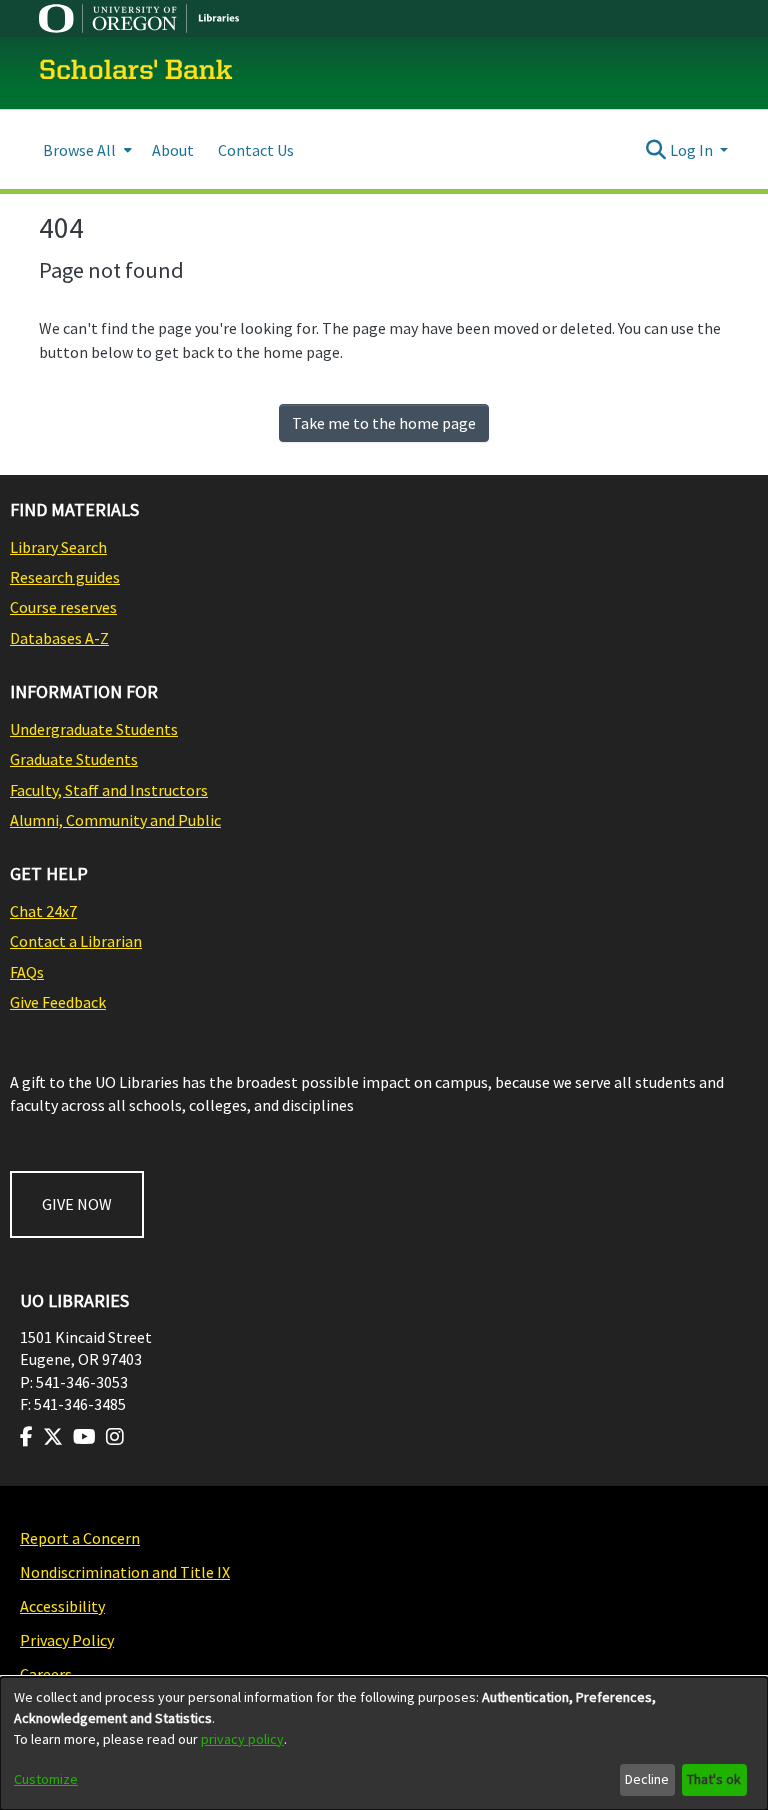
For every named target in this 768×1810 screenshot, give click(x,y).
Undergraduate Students (94, 729)
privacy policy (242, 1739)
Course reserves (63, 607)
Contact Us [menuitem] (256, 150)
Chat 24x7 (43, 911)
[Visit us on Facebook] (26, 1437)
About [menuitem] (173, 150)
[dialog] (384, 1743)
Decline (647, 1779)
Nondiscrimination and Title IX (125, 1572)
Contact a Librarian (76, 941)
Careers (46, 1674)
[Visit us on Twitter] (53, 1437)
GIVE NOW (77, 1204)
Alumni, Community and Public (115, 820)
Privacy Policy (67, 1640)
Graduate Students (74, 759)
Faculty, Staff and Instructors (109, 790)
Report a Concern (80, 1538)
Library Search (58, 547)
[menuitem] (85, 149)
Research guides (65, 577)
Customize (46, 1779)
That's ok (714, 1779)
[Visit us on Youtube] (84, 1437)
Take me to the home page (384, 423)
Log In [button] (693, 150)
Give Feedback (58, 1002)
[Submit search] (656, 150)
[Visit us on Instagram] (115, 1437)
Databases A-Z (59, 638)
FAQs (27, 972)
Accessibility (62, 1606)
